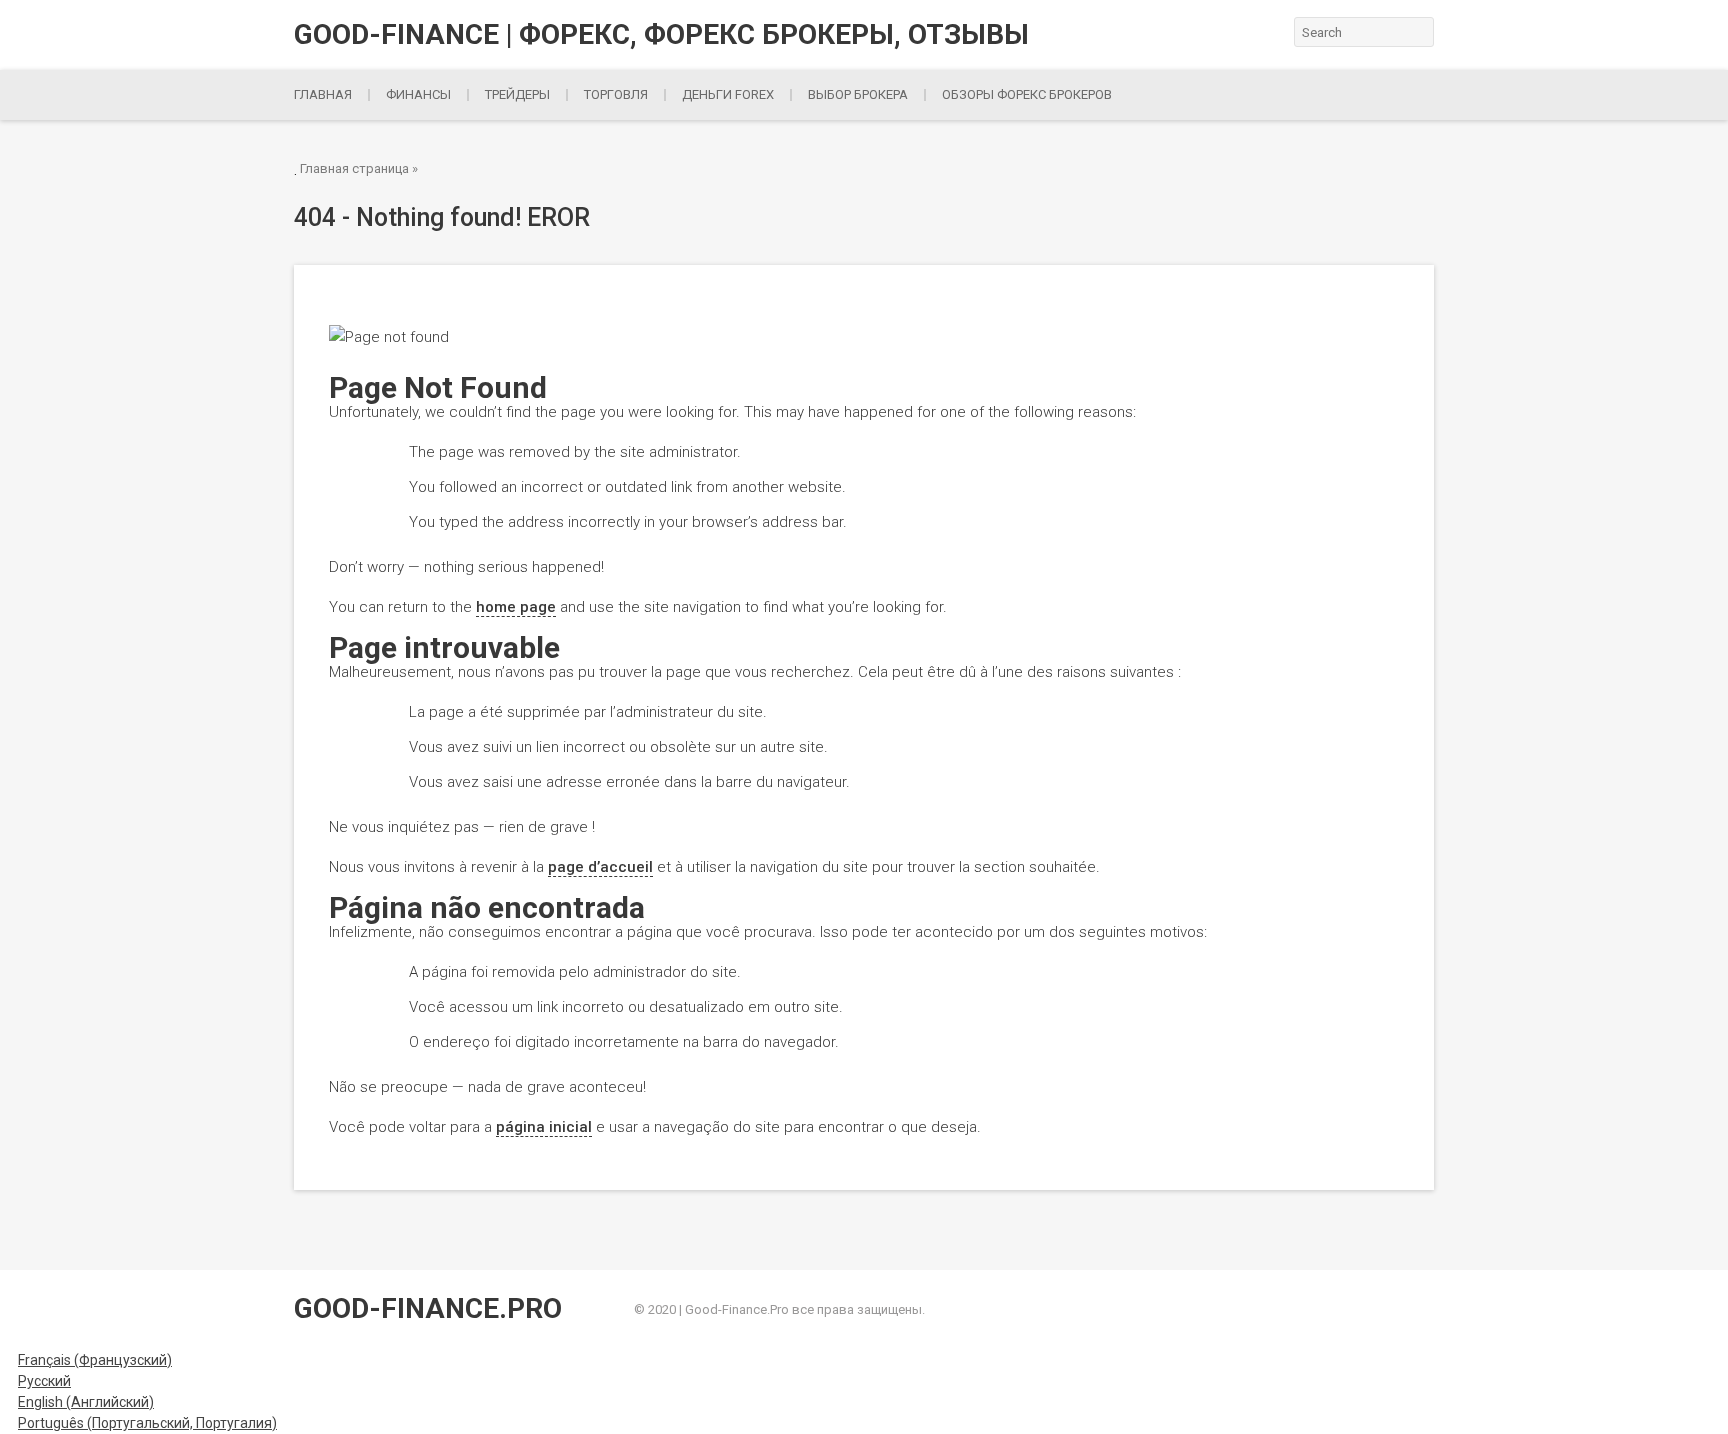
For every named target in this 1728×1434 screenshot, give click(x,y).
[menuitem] (86, 1360)
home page (516, 607)
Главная (323, 94)
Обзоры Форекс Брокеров (1027, 94)
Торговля (616, 94)
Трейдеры (517, 94)
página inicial (544, 1127)
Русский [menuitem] (44, 1381)
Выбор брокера (858, 94)
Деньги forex (728, 94)
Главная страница (354, 168)
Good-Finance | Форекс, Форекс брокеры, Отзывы (661, 35)
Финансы (418, 94)
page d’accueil (600, 867)
